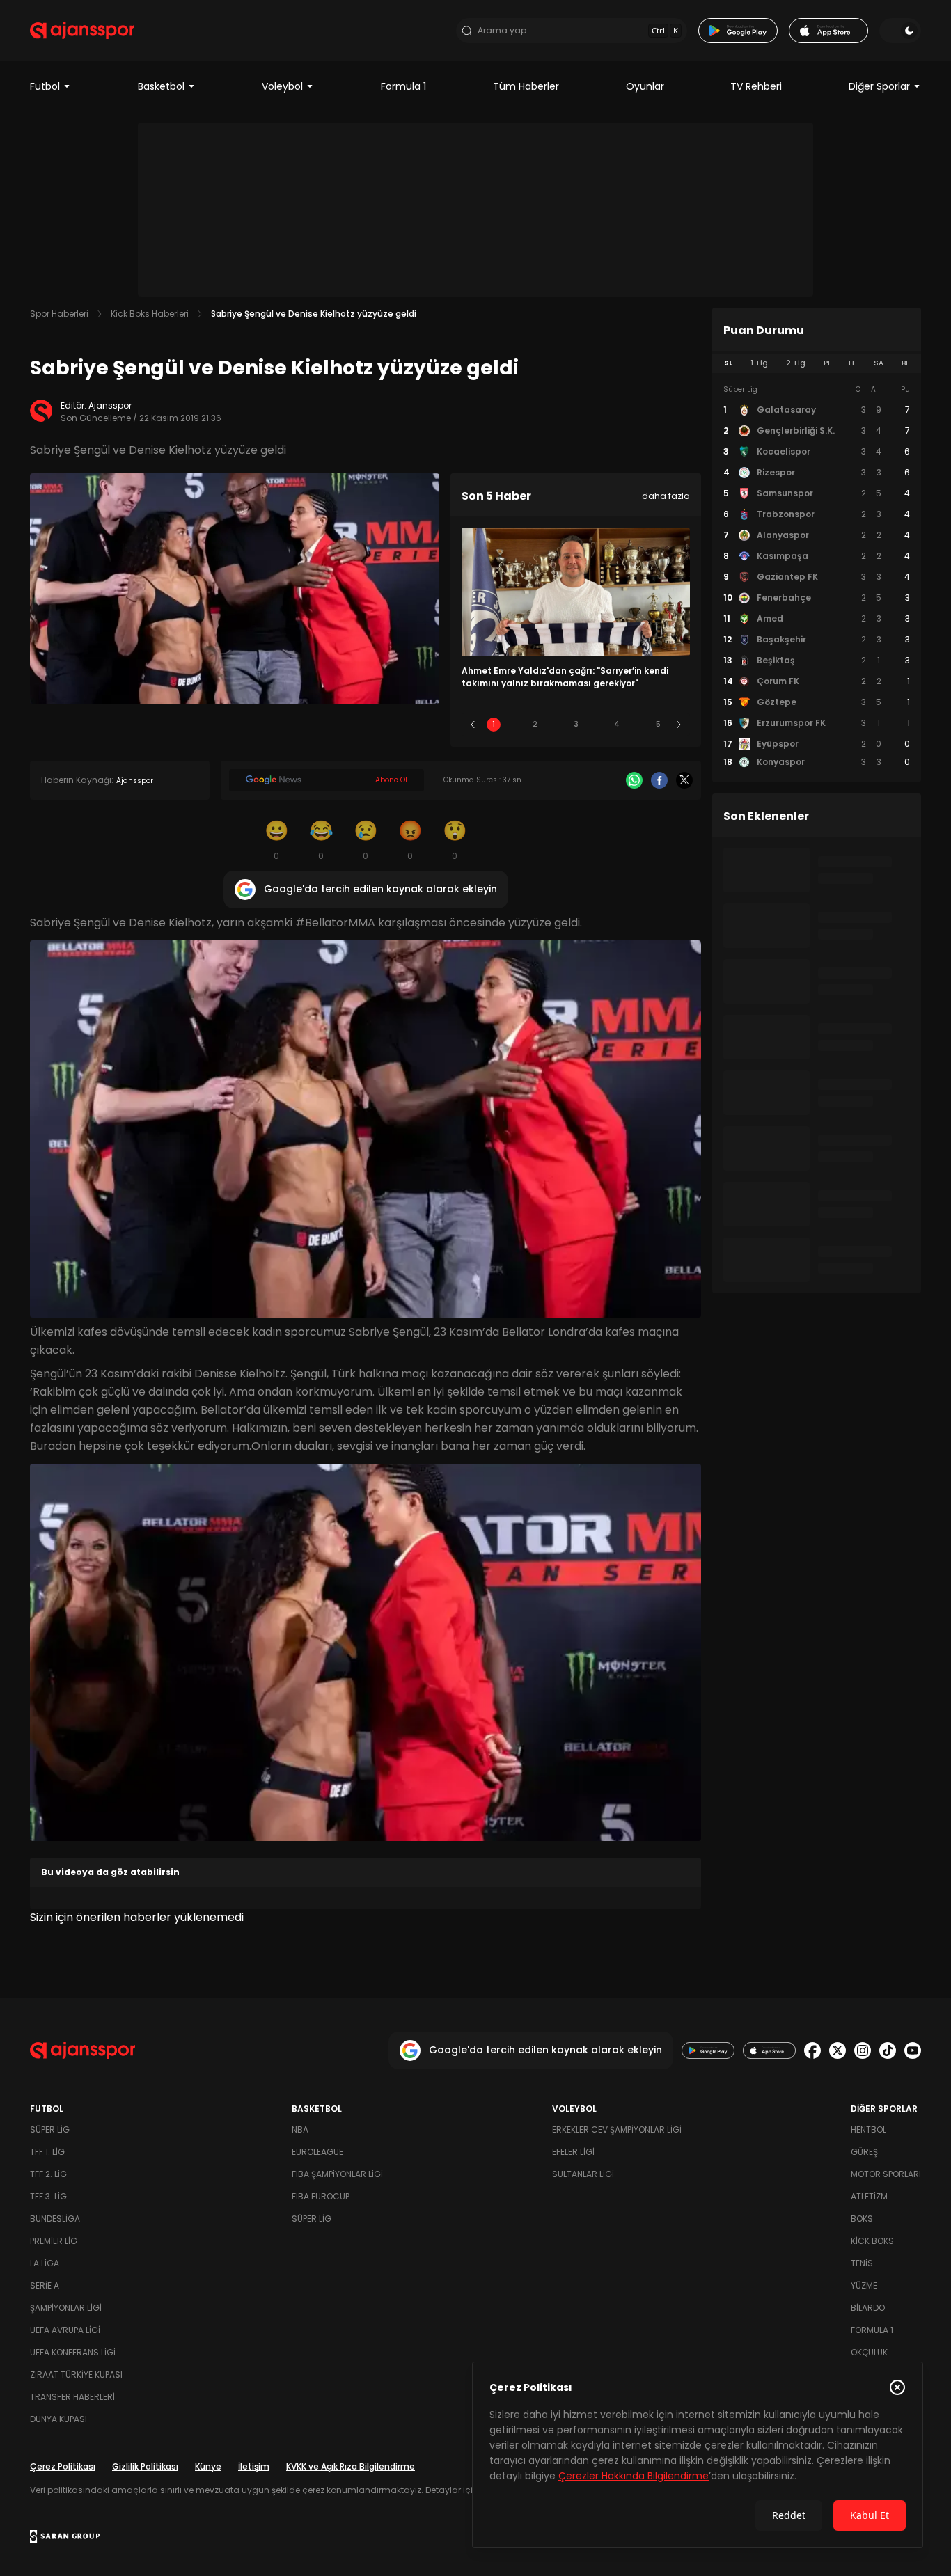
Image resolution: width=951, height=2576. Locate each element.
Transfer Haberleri (72, 2397)
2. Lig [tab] (796, 363)
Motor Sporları (886, 2174)
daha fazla (666, 496)
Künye (208, 2466)
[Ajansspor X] (838, 2050)
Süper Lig (50, 2129)
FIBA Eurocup (321, 2196)
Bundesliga (55, 2219)
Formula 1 (403, 86)
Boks (862, 2219)
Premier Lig (54, 2241)
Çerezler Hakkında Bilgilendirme (634, 2476)
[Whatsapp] (634, 780)
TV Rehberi (756, 86)
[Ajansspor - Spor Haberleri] (82, 31)
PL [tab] (827, 363)
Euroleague (317, 2152)
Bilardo (868, 2308)
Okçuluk (869, 2352)
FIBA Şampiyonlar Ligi (337, 2174)
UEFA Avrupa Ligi (65, 2330)
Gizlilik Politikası (145, 2466)
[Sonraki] (679, 725)
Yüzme (864, 2285)
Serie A (45, 2285)
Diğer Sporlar (879, 86)
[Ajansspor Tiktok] (888, 2050)
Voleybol (282, 86)
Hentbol (869, 2129)
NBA (300, 2129)
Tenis (862, 2263)
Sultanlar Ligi (583, 2174)
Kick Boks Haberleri (150, 314)
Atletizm (869, 2196)
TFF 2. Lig (48, 2174)
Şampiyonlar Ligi (66, 2308)
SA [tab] (879, 363)
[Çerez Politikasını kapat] (897, 2387)
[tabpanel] (817, 576)
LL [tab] (852, 363)
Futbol (45, 86)
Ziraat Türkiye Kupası (76, 2374)
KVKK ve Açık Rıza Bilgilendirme (351, 2466)
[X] (684, 780)
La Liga (45, 2263)
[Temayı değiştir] (900, 31)
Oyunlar (645, 86)
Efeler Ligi (573, 2152)
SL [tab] (728, 363)
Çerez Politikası (63, 2466)
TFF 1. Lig (47, 2152)
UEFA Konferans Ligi (73, 2352)
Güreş (864, 2152)
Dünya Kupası (58, 2419)
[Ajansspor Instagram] (863, 2050)
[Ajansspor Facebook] (812, 2050)
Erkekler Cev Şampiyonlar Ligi (617, 2129)
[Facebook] (659, 780)
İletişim (254, 2466)
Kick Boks (872, 2241)
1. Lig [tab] (759, 363)
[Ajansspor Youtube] (913, 2050)
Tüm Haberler (526, 86)
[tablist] (817, 363)
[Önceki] (473, 725)
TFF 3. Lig (48, 2196)
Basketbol (161, 86)
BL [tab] (905, 363)
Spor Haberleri (59, 314)
